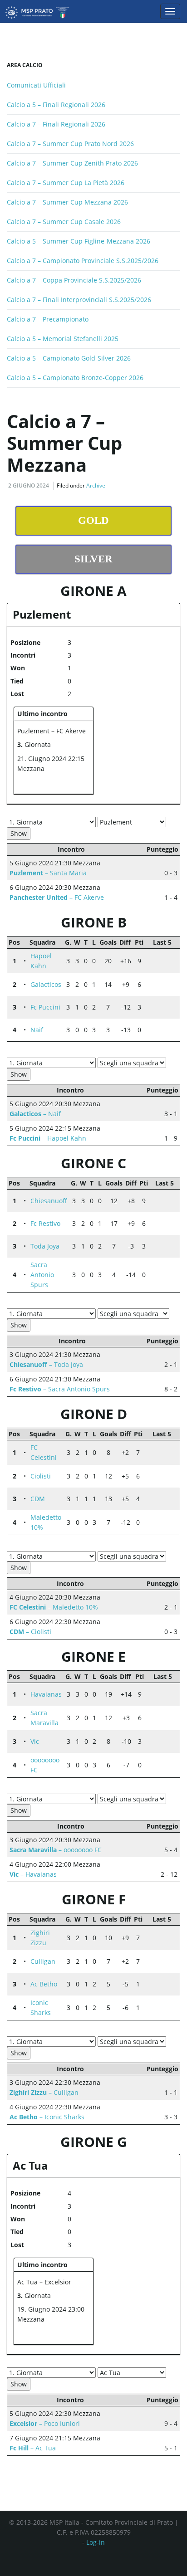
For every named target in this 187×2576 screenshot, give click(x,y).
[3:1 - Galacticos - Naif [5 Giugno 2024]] (152, 989)
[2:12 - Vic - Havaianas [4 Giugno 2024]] (152, 1699)
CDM (38, 1499)
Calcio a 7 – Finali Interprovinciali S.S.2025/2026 (79, 300)
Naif (37, 1030)
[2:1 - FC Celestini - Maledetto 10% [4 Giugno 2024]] (151, 1457)
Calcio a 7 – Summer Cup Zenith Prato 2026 (72, 163)
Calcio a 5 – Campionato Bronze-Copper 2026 (75, 378)
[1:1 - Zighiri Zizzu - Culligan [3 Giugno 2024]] (151, 1942)
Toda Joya (45, 1246)
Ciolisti (41, 1476)
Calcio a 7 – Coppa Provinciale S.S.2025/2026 (74, 280)
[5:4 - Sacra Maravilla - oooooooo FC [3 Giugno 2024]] (152, 1722)
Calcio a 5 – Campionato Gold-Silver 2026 (69, 358)
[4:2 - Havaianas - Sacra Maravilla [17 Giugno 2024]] (161, 1690)
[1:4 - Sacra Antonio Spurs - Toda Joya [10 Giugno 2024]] (156, 1251)
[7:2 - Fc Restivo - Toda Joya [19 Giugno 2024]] (165, 1219)
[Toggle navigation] (170, 11)
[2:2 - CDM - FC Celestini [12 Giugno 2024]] (169, 1448)
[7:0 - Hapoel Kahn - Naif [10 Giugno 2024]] (170, 956)
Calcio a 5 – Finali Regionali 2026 (56, 105)
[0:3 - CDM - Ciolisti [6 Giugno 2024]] (151, 1481)
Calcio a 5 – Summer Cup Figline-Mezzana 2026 (79, 241)
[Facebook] (88, 2559)
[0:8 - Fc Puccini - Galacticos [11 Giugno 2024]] (170, 980)
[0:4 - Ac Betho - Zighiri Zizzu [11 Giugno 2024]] (169, 1933)
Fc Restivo (45, 1223)
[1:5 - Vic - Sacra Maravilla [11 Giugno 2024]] (170, 1713)
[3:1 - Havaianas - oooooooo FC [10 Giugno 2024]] (170, 1690)
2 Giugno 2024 (29, 485)
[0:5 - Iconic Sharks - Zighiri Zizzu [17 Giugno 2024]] (160, 1933)
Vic (35, 1741)
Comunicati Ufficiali (36, 85)
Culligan (43, 1961)
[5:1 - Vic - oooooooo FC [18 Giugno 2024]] (161, 1737)
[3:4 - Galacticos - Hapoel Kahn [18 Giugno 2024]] (161, 956)
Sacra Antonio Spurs (42, 1275)
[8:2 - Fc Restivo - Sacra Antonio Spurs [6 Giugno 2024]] (165, 1228)
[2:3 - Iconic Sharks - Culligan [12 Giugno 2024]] (169, 1957)
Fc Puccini (45, 1007)
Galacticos (46, 984)
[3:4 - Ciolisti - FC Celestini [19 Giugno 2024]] (160, 1448)
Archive (96, 485)
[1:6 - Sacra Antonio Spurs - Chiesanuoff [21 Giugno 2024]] (165, 1196)
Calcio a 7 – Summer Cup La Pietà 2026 (66, 183)
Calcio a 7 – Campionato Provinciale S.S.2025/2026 (83, 261)
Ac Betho (44, 1984)
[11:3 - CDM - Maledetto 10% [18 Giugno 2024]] (160, 1494)
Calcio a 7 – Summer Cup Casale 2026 (64, 222)
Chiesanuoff (49, 1201)
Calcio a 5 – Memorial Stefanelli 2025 (63, 339)
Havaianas (46, 1694)
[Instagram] (106, 2559)
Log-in (96, 2542)
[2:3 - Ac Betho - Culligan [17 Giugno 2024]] (160, 1957)
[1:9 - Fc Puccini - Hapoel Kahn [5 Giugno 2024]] (152, 966)
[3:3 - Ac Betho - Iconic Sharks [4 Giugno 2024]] (151, 1989)
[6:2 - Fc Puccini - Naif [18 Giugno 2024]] (161, 1003)
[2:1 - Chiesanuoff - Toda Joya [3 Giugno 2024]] (165, 1205)
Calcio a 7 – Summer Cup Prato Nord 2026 (70, 144)
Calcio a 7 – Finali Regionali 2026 (56, 124)
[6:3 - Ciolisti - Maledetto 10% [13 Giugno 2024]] (169, 1472)
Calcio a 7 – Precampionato (48, 319)
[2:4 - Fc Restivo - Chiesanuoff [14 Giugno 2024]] (156, 1205)
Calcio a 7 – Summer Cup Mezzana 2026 (67, 202)
